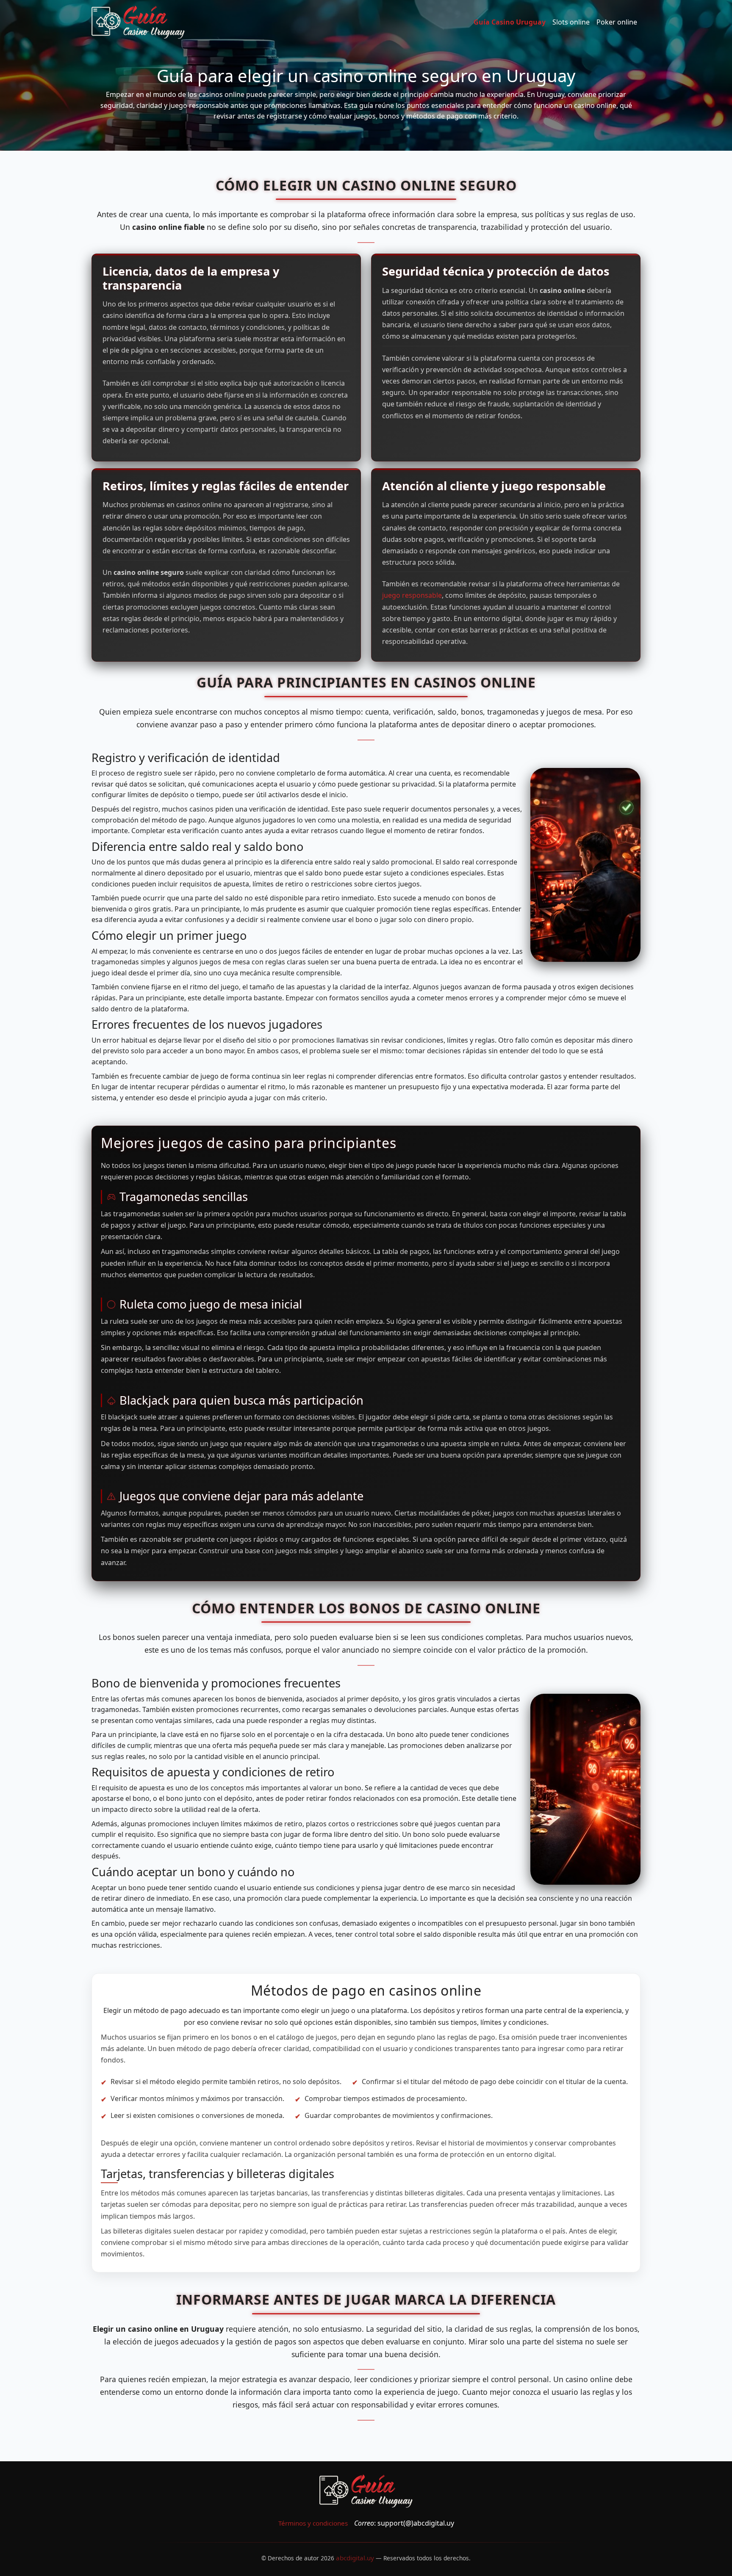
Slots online (571, 22)
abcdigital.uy (355, 2558)
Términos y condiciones (313, 2523)
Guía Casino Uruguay (510, 22)
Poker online (617, 22)
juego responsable (412, 595)
